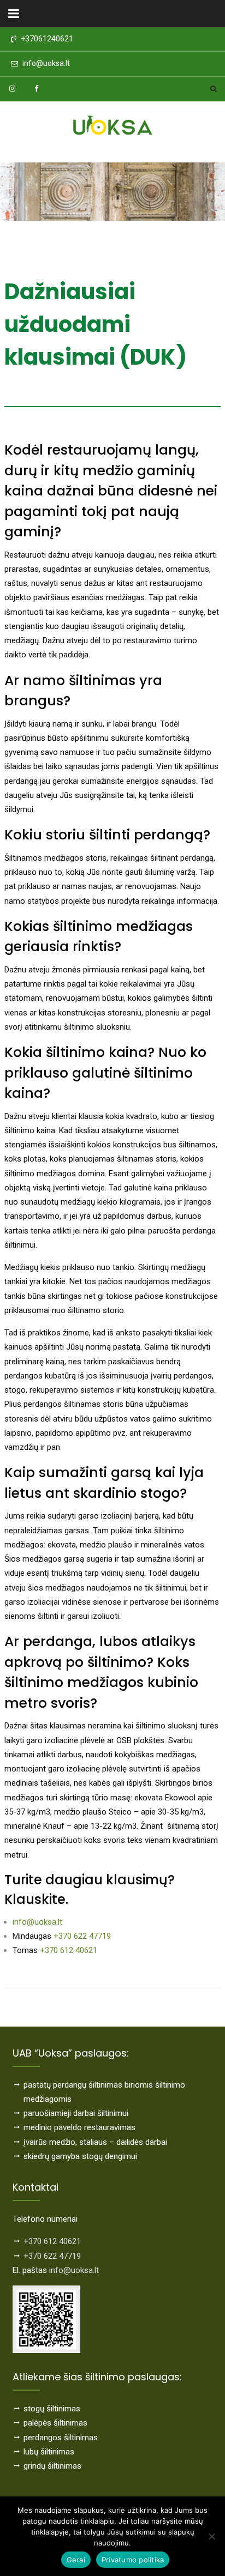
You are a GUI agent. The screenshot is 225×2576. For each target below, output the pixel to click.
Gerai (76, 2560)
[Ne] (211, 2536)
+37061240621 (47, 39)
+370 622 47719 (82, 1936)
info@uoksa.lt (46, 64)
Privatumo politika (133, 2560)
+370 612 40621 (69, 1950)
